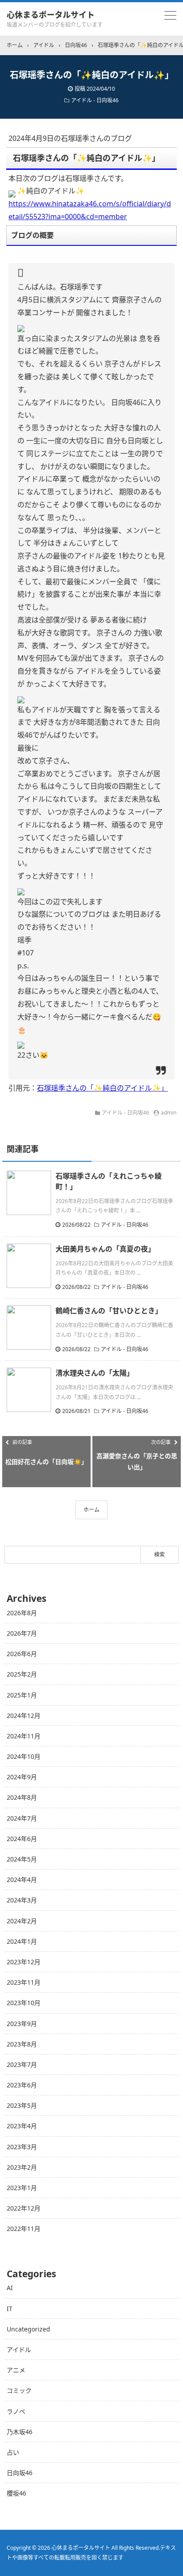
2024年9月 (22, 1777)
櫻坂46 (16, 2493)
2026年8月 (22, 1613)
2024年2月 (22, 1921)
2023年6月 (22, 2085)
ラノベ (16, 2411)
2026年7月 (22, 1633)
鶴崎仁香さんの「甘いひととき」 (109, 1311)
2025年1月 (22, 1695)
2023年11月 (24, 1982)
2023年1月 (22, 2188)
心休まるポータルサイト (51, 15)
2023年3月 (22, 2147)
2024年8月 (22, 1797)
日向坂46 (20, 2473)
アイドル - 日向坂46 (95, 100)
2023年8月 (22, 2044)
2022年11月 (24, 2229)
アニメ (16, 2370)
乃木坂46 (20, 2432)
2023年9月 (22, 2024)
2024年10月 (24, 1756)
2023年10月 (24, 2003)
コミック (19, 2390)
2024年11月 (24, 1736)
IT (10, 2309)
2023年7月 (22, 2064)
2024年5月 (22, 1859)
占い (13, 2452)
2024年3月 (22, 1900)
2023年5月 (22, 2105)
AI (10, 2288)
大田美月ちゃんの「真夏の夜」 (105, 1249)
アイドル (19, 2349)
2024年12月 (24, 1715)
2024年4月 (22, 1880)
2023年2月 (22, 2167)
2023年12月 (24, 1962)
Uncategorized (28, 2329)
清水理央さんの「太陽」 (95, 1373)
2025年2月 (22, 1674)
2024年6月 (22, 1839)
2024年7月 (22, 1818)
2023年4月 (22, 2126)
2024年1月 (22, 1941)
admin (169, 1113)
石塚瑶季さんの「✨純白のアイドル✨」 (102, 1088)
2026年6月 (22, 1654)
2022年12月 (24, 2208)
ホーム (91, 1510)
